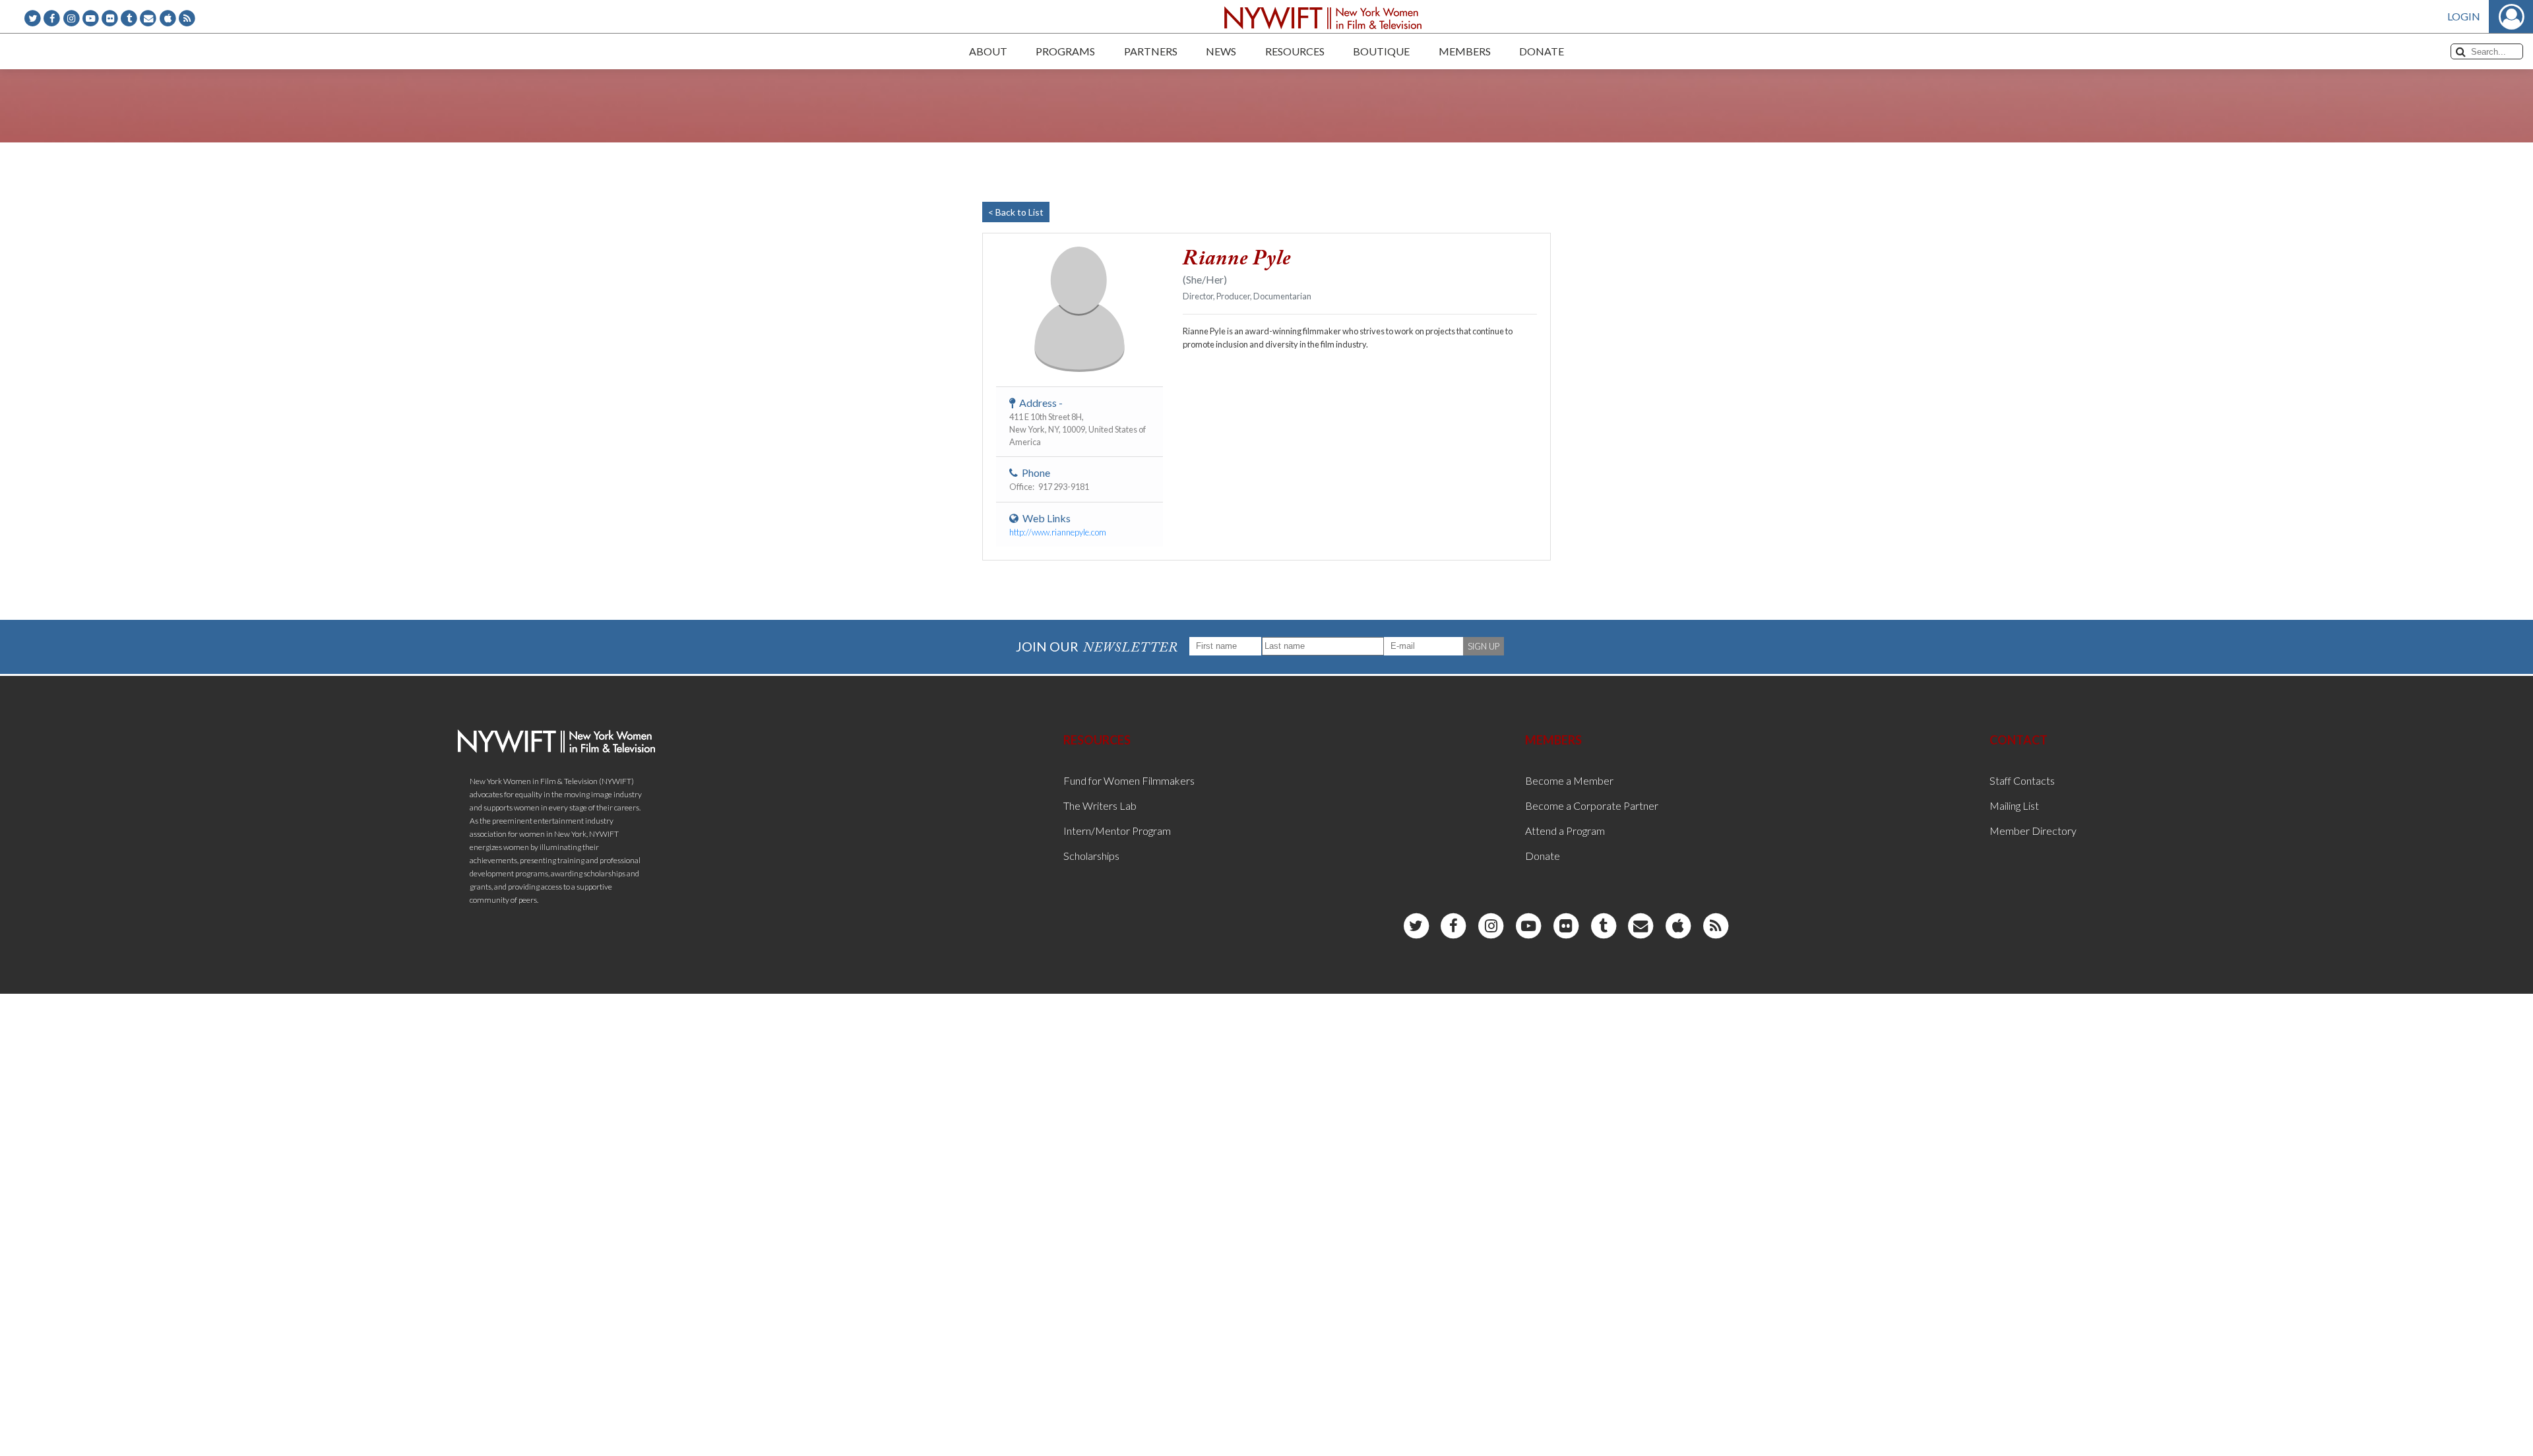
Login (2464, 16)
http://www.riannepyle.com (1058, 532)
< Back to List (1016, 212)
